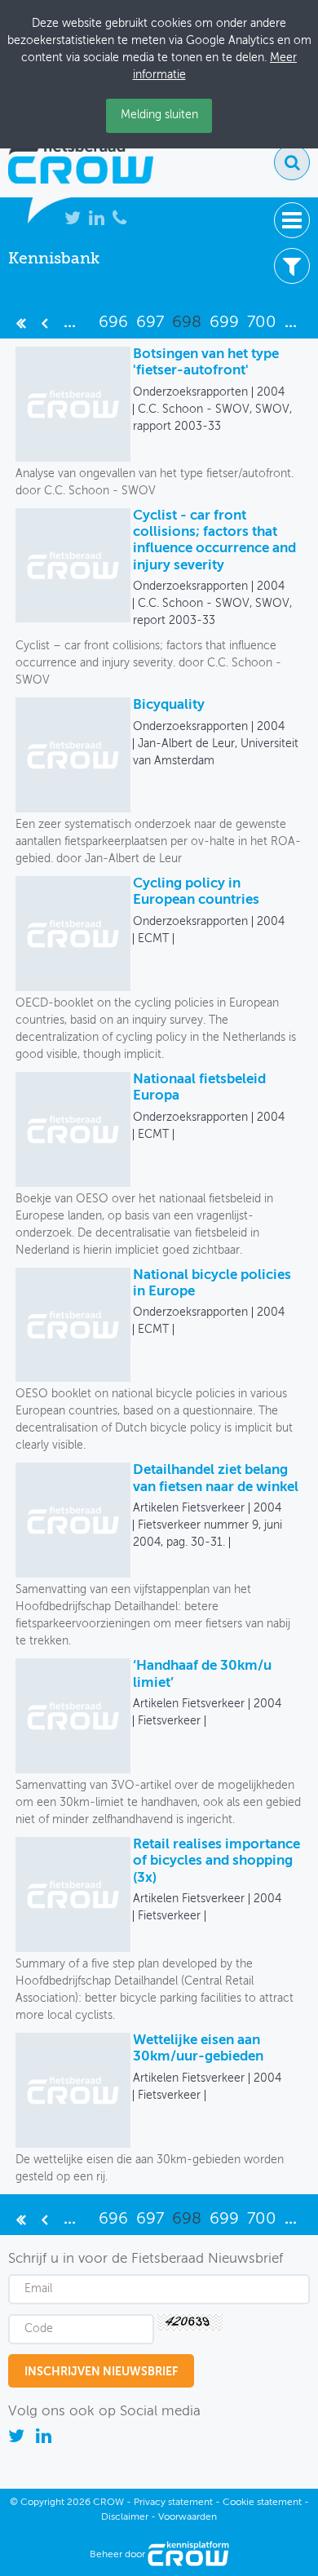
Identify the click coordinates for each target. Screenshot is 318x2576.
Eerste (21, 323)
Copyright (42, 2503)
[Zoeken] (292, 162)
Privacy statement (173, 2503)
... (70, 323)
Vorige (44, 323)
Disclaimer (125, 2517)
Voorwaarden (188, 2517)
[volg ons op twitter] (18, 2439)
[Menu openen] (292, 220)
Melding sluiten (159, 115)
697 (150, 323)
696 (113, 323)
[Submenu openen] (292, 266)
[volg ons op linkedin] (44, 2439)
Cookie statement (262, 2503)
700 (262, 323)
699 (224, 323)
